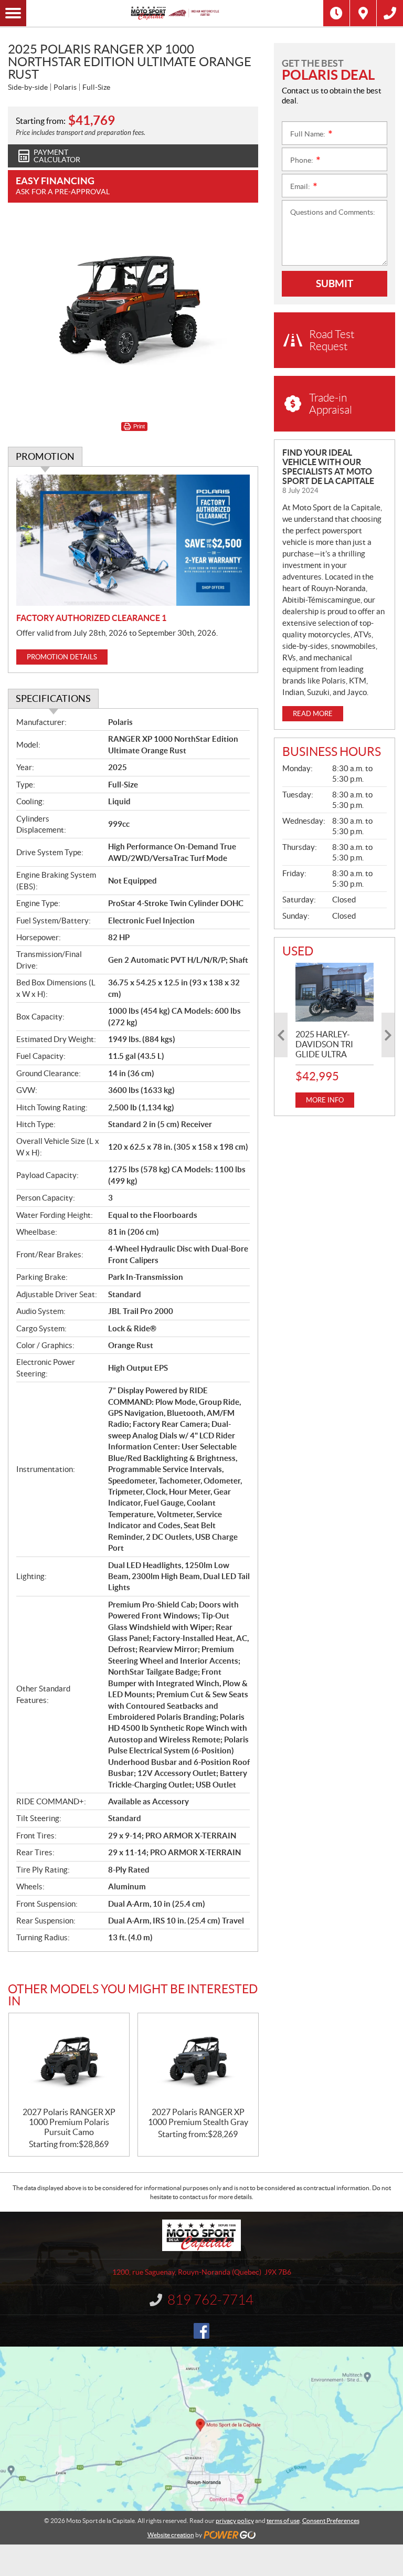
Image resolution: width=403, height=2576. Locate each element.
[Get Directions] (363, 13)
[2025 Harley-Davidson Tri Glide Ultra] (335, 992)
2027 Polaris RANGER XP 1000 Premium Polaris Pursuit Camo (69, 2122)
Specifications (53, 698)
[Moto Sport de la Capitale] (175, 13)
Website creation (171, 2535)
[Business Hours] (336, 13)
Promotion (45, 456)
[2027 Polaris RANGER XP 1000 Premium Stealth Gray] (198, 2060)
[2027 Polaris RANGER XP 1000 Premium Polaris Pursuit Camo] (69, 2060)
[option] (335, 1035)
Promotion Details (62, 657)
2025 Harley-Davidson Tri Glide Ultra (324, 1044)
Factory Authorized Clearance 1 (91, 618)
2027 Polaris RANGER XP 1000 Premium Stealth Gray (198, 2117)
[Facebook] (201, 2331)
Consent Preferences (331, 2521)
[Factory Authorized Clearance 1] (133, 540)
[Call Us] (390, 13)
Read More (313, 714)
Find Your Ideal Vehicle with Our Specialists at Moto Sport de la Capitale (328, 467)
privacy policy (235, 2521)
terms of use (283, 2521)
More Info (325, 1100)
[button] (281, 1035)
